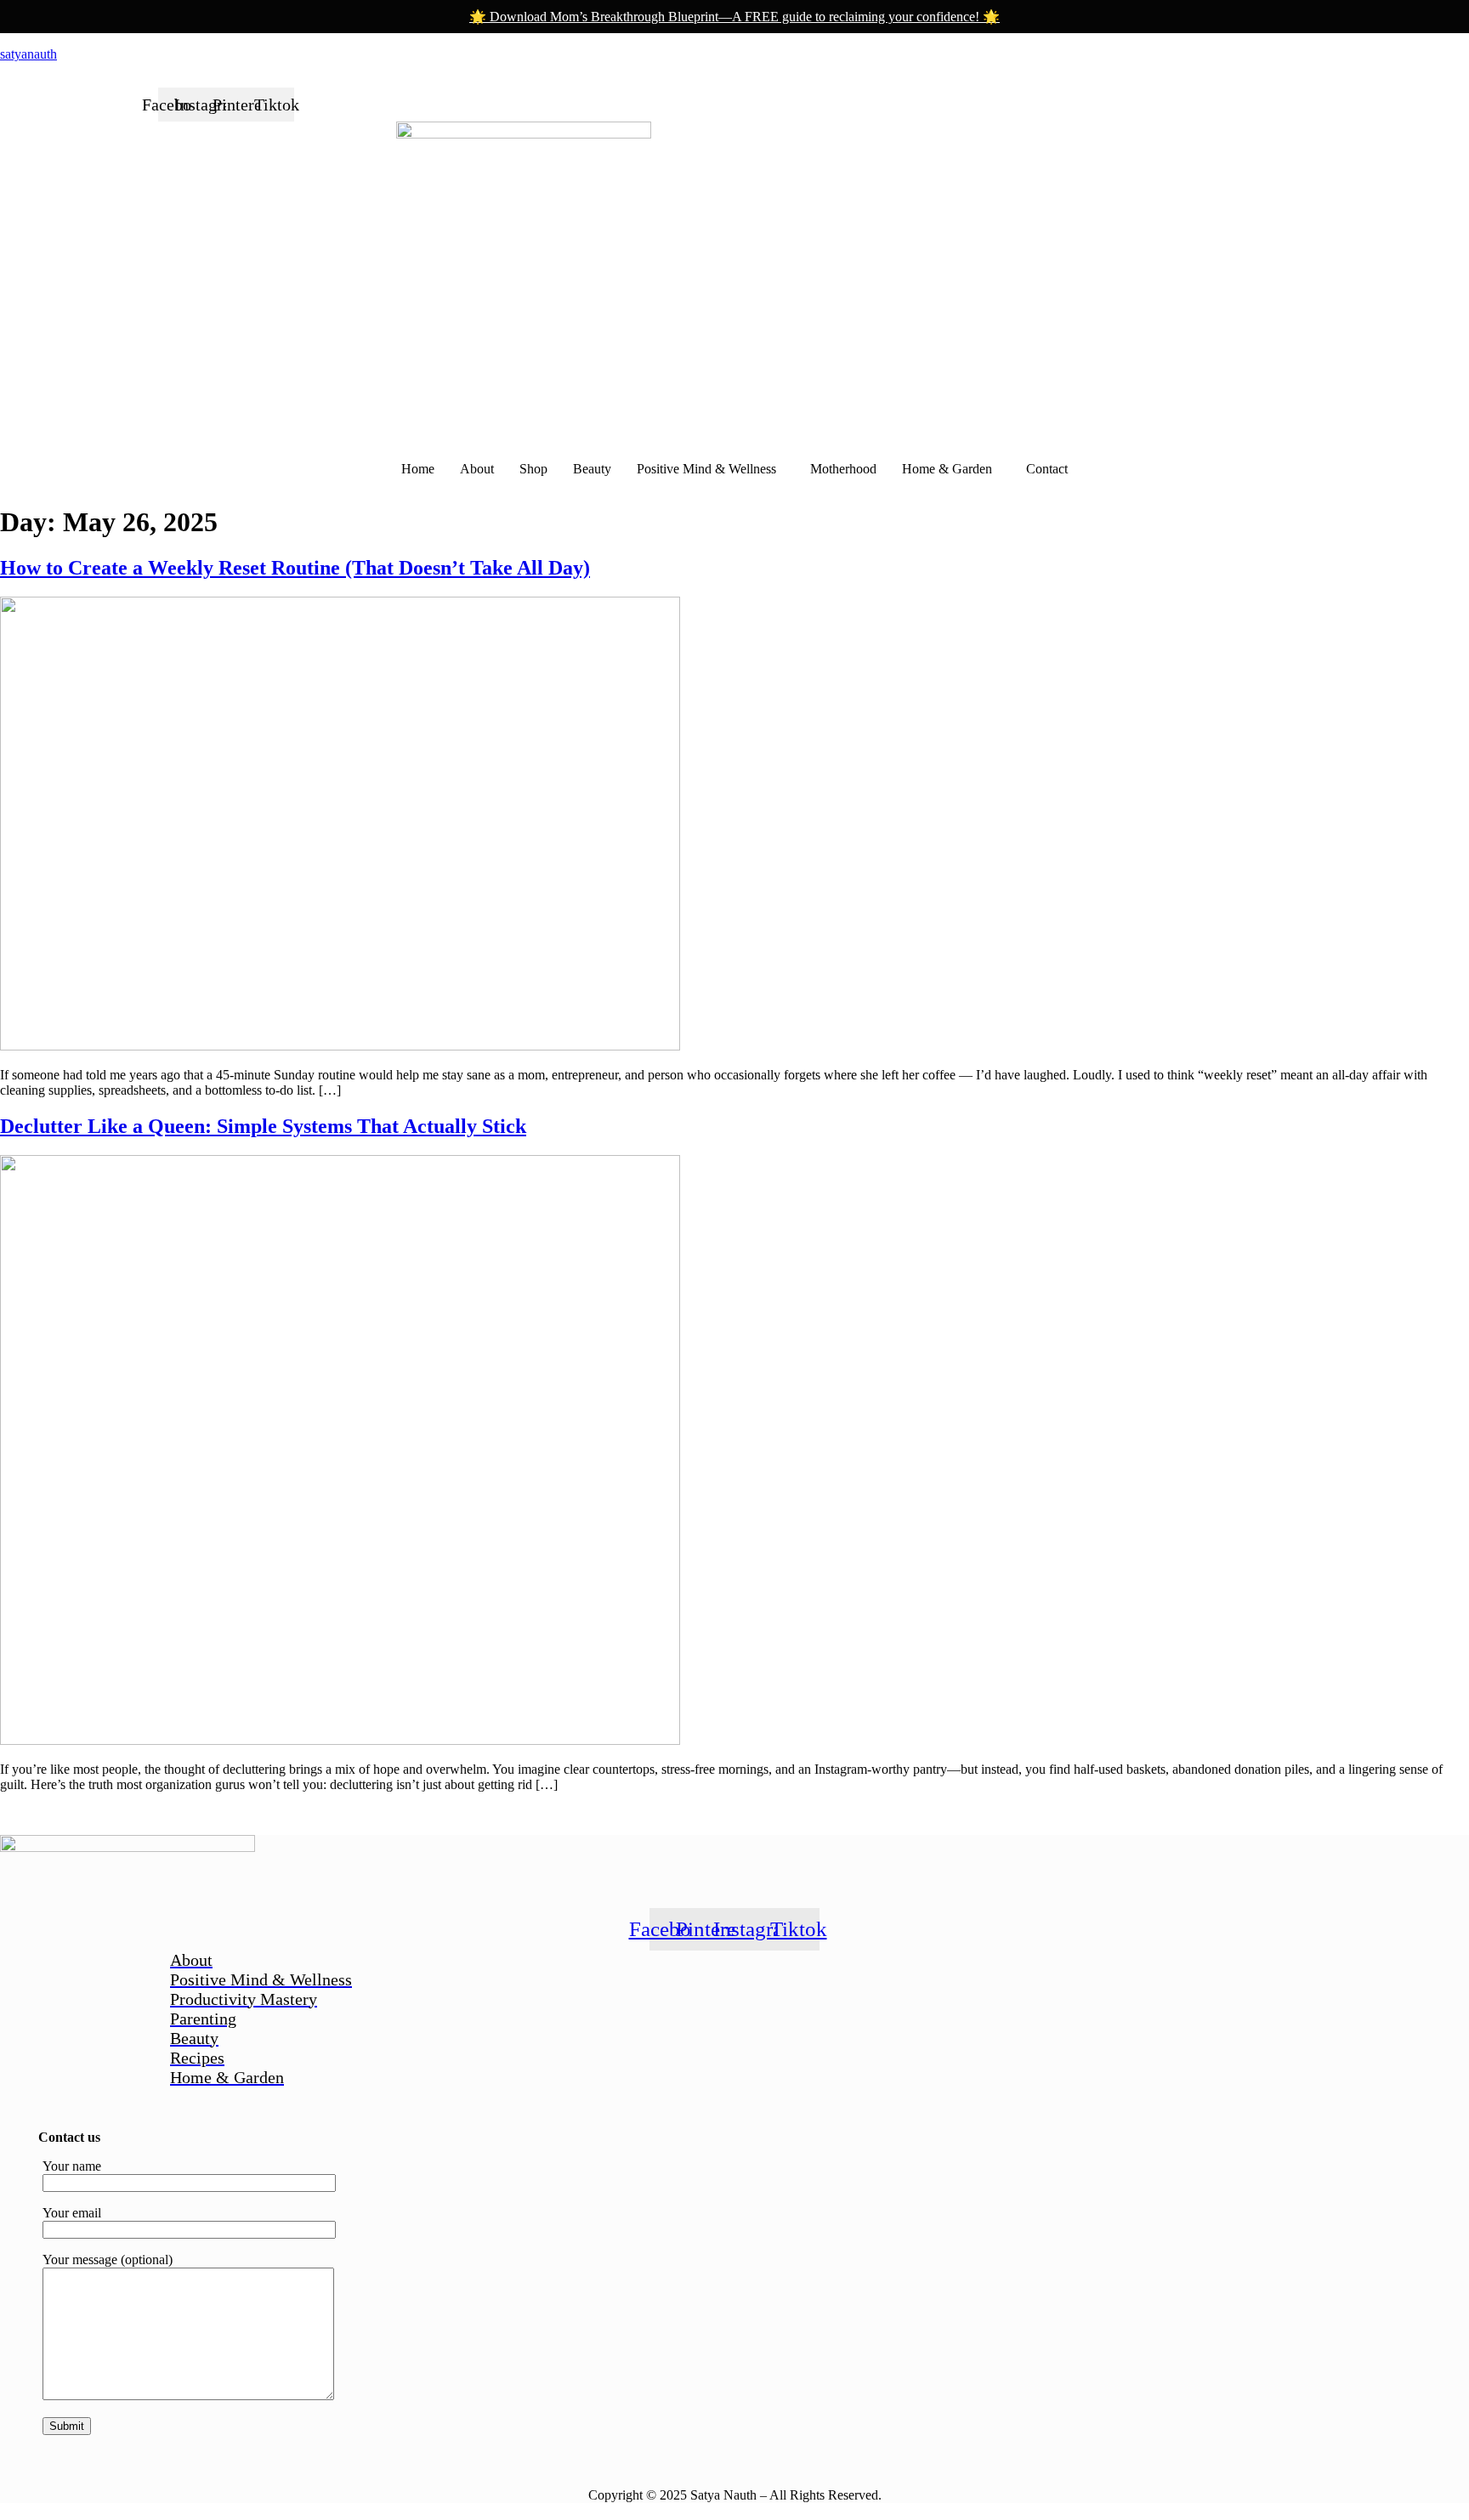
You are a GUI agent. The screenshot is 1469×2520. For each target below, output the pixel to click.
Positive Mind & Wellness (706, 469)
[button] (711, 469)
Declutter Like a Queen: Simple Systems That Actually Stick (263, 1126)
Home (418, 469)
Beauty (592, 469)
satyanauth (28, 54)
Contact (1047, 469)
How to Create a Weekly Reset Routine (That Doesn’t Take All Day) (295, 568)
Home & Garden (947, 469)
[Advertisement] (734, 322)
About (477, 469)
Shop (533, 469)
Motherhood (843, 469)
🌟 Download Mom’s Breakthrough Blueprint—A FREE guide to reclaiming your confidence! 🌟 (734, 17)
